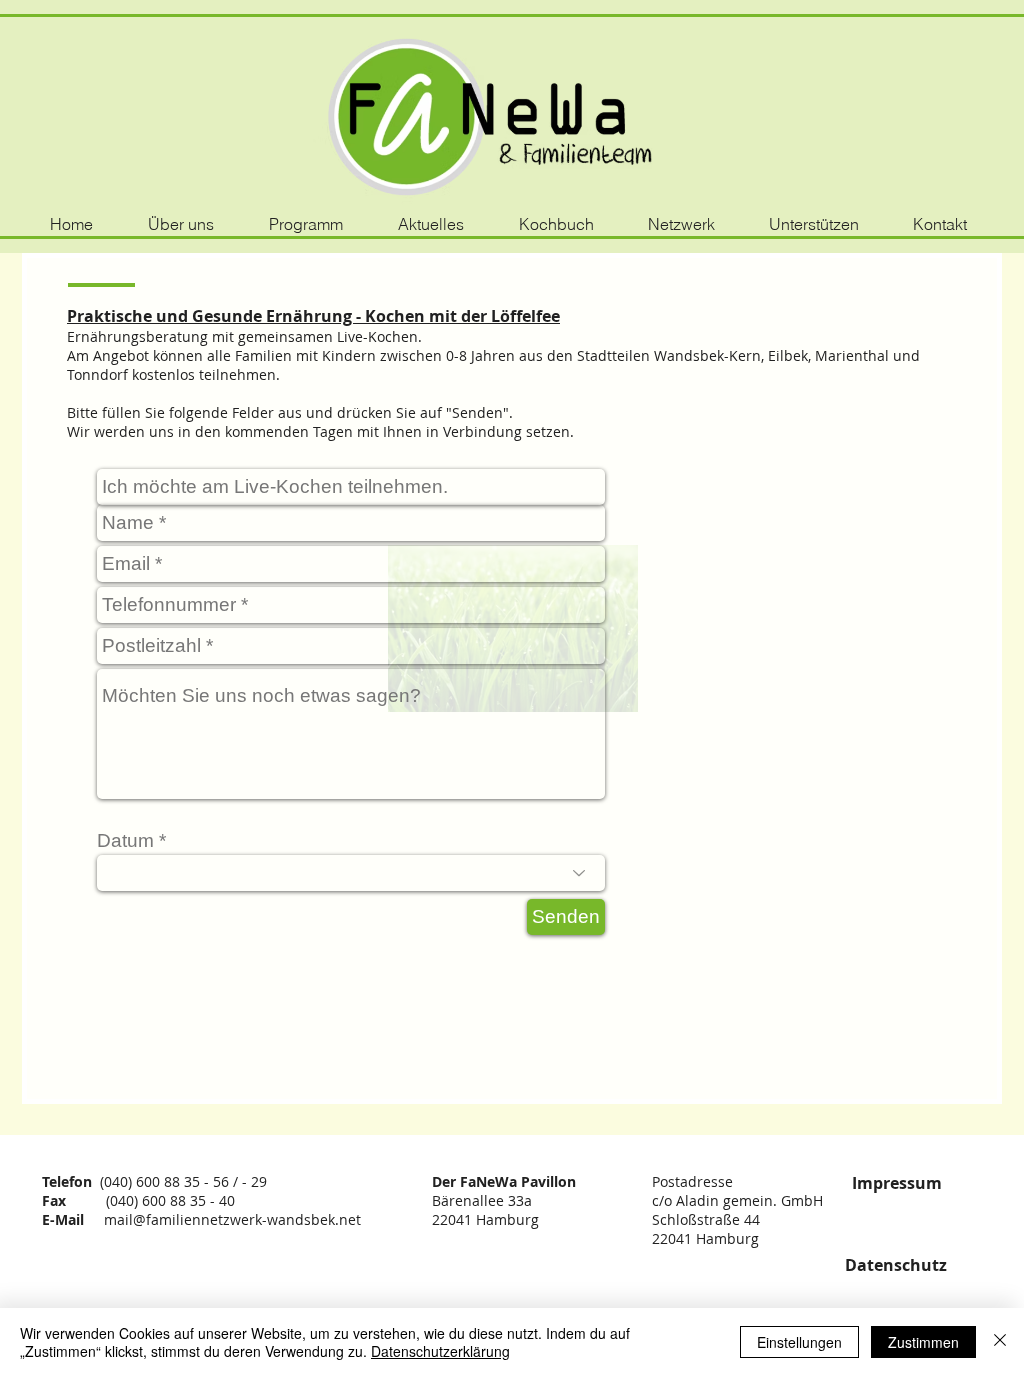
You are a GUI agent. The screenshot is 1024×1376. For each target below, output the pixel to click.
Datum (125, 840)
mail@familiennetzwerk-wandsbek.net (232, 1219)
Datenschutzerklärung (440, 1351)
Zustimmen (923, 1342)
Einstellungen (799, 1342)
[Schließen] (1000, 1342)
